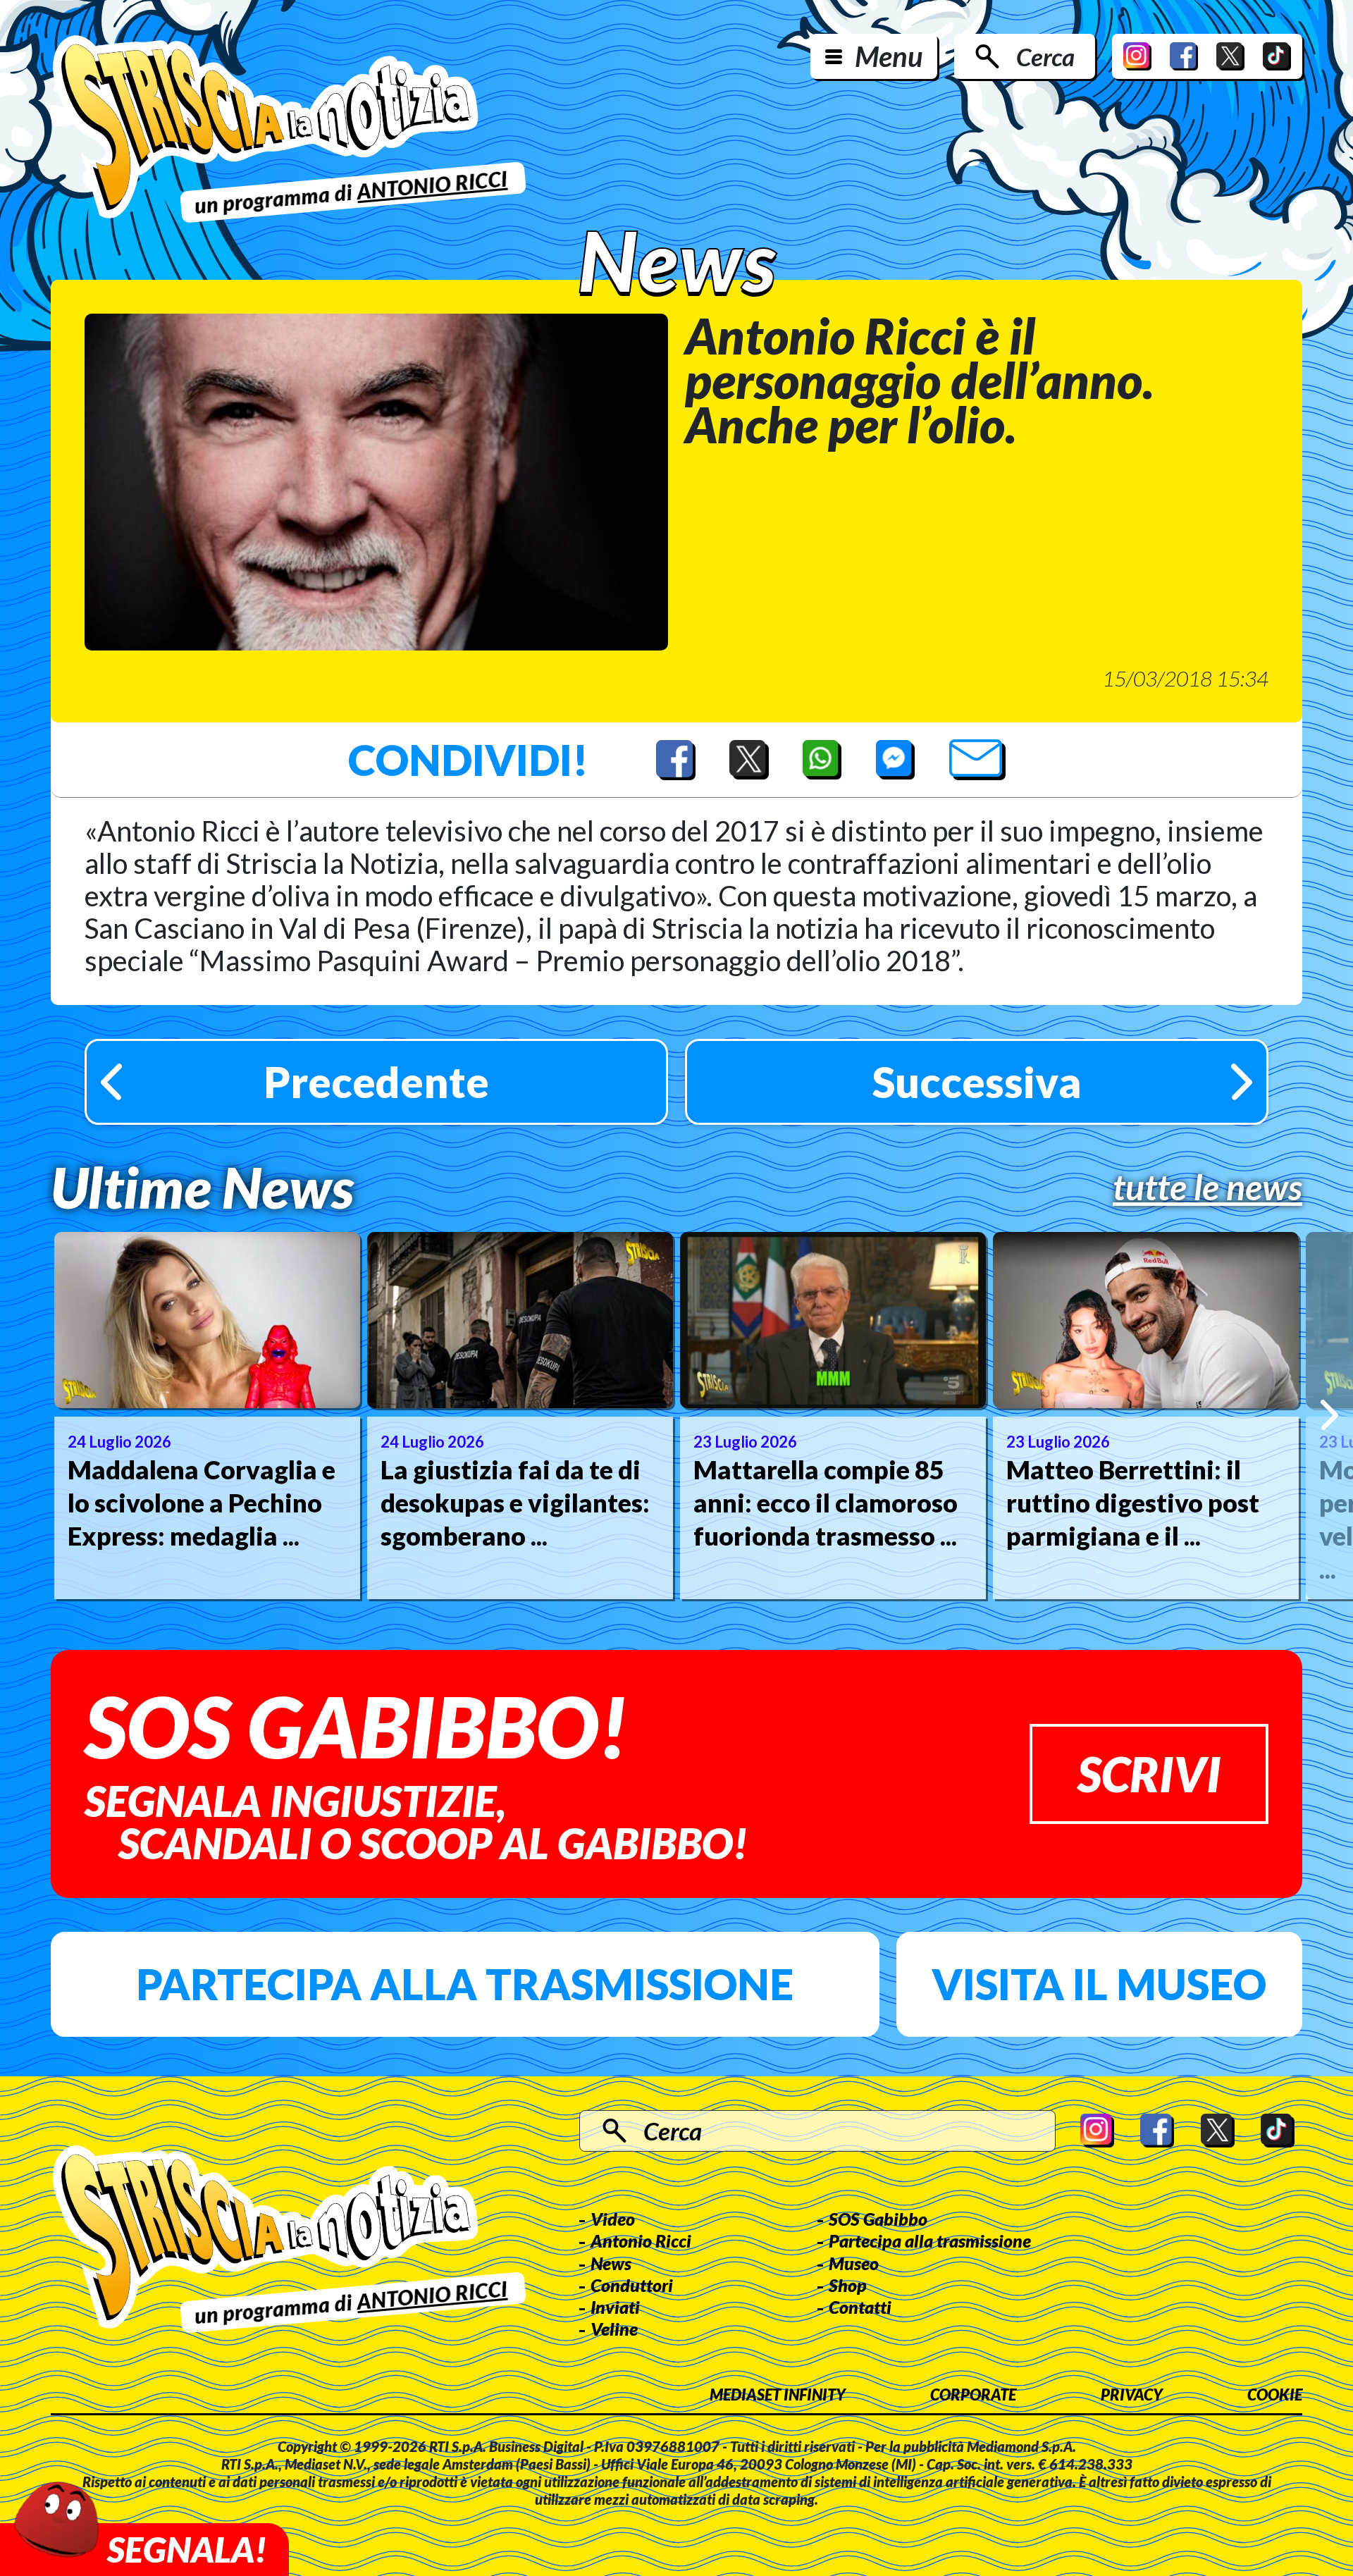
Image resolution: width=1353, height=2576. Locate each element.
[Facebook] (1184, 56)
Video (613, 2219)
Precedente (376, 1082)
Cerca (1045, 56)
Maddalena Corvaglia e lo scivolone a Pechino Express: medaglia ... (202, 1503)
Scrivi (1149, 1774)
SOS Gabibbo (878, 2219)
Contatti (860, 2307)
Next (1329, 1415)
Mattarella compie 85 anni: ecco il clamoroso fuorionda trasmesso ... (826, 1503)
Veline (614, 2329)
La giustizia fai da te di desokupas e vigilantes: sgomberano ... (515, 1503)
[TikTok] (1277, 56)
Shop (848, 2285)
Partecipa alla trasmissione (465, 1984)
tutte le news (1207, 1187)
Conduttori (632, 2285)
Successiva (977, 1082)
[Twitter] (1230, 56)
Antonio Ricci (641, 2241)
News (611, 2263)
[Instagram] (1137, 56)
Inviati (615, 2307)
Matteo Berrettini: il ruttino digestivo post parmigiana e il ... (1133, 1503)
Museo (854, 2263)
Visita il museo (1099, 1984)
